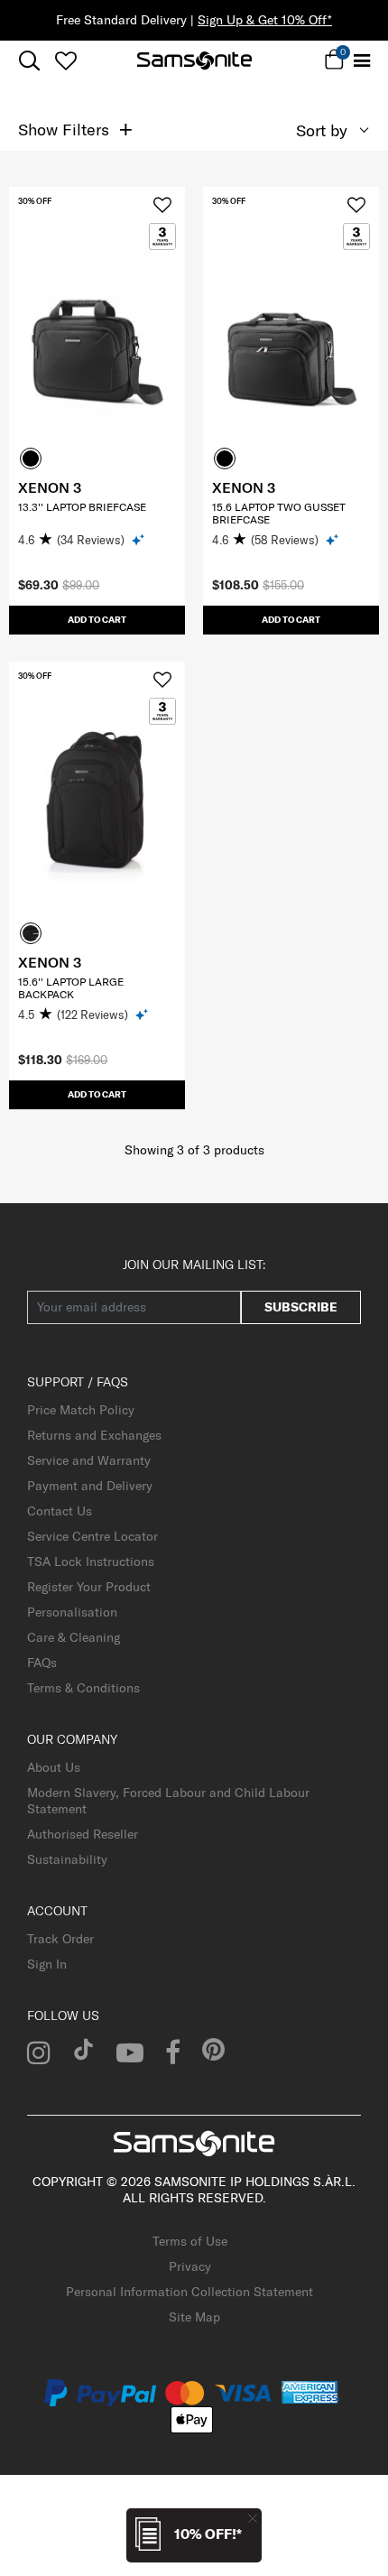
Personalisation (72, 1612)
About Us (54, 1767)
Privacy (190, 2266)
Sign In (47, 1964)
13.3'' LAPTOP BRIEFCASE (82, 507)
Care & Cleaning (74, 1637)
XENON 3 (50, 487)
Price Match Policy (81, 1410)
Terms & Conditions (83, 1688)
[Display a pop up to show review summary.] (139, 539)
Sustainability (67, 1859)
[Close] (253, 2518)
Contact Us (60, 1511)
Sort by (322, 130)
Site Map (194, 2317)
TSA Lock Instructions (91, 1561)
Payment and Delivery (90, 1486)
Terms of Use (190, 2241)
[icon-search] (29, 61)
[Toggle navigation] (363, 61)
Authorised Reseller (83, 1834)
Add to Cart (97, 620)
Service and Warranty (89, 1460)
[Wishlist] (65, 60)
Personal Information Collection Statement (189, 2292)
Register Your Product (89, 1587)
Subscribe (301, 1307)
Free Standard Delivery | (194, 20)
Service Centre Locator (92, 1536)
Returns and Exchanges (94, 1435)
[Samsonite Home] (194, 60)
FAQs (42, 1663)
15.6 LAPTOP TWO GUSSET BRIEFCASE (279, 513)
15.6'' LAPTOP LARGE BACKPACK (71, 988)
